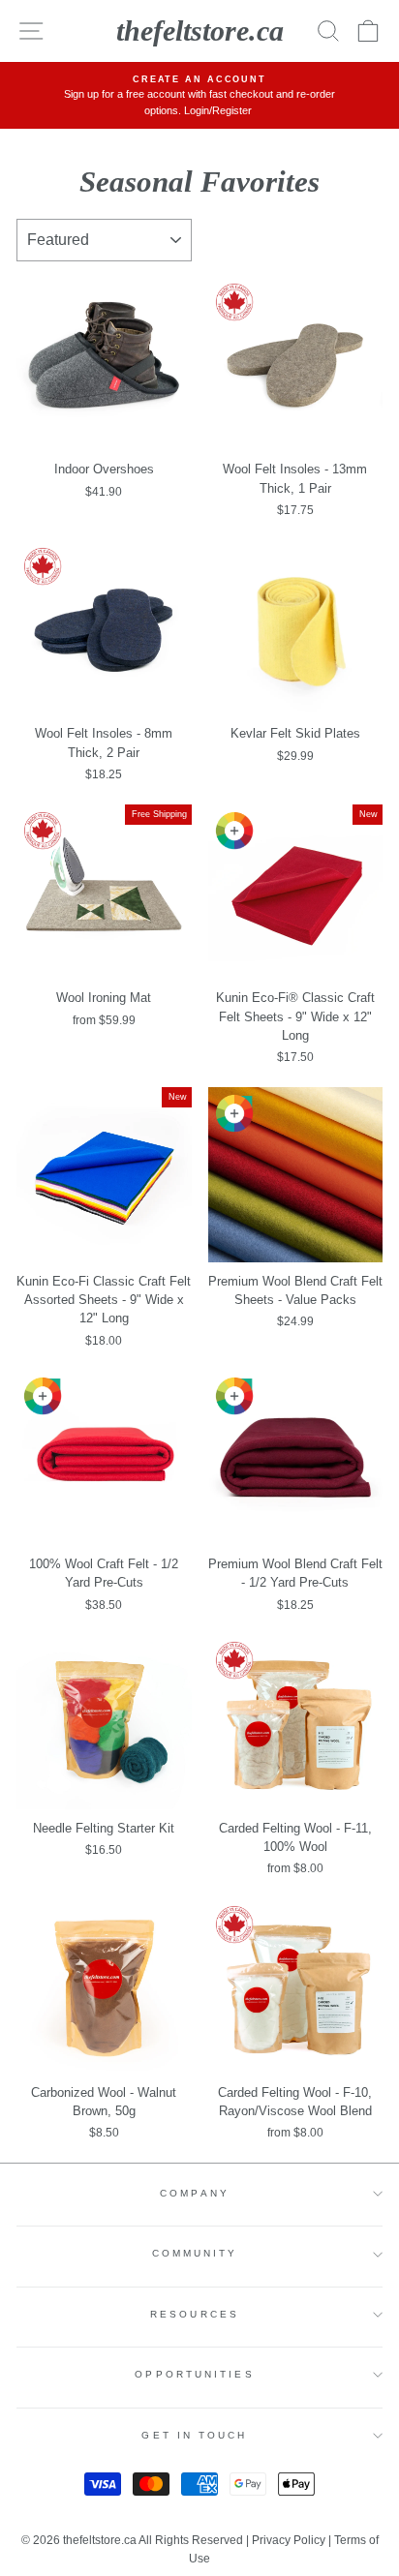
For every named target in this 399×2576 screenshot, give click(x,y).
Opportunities (194, 2374)
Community (195, 2253)
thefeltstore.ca (200, 30)
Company (195, 2193)
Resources (195, 2314)
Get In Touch (194, 2435)
